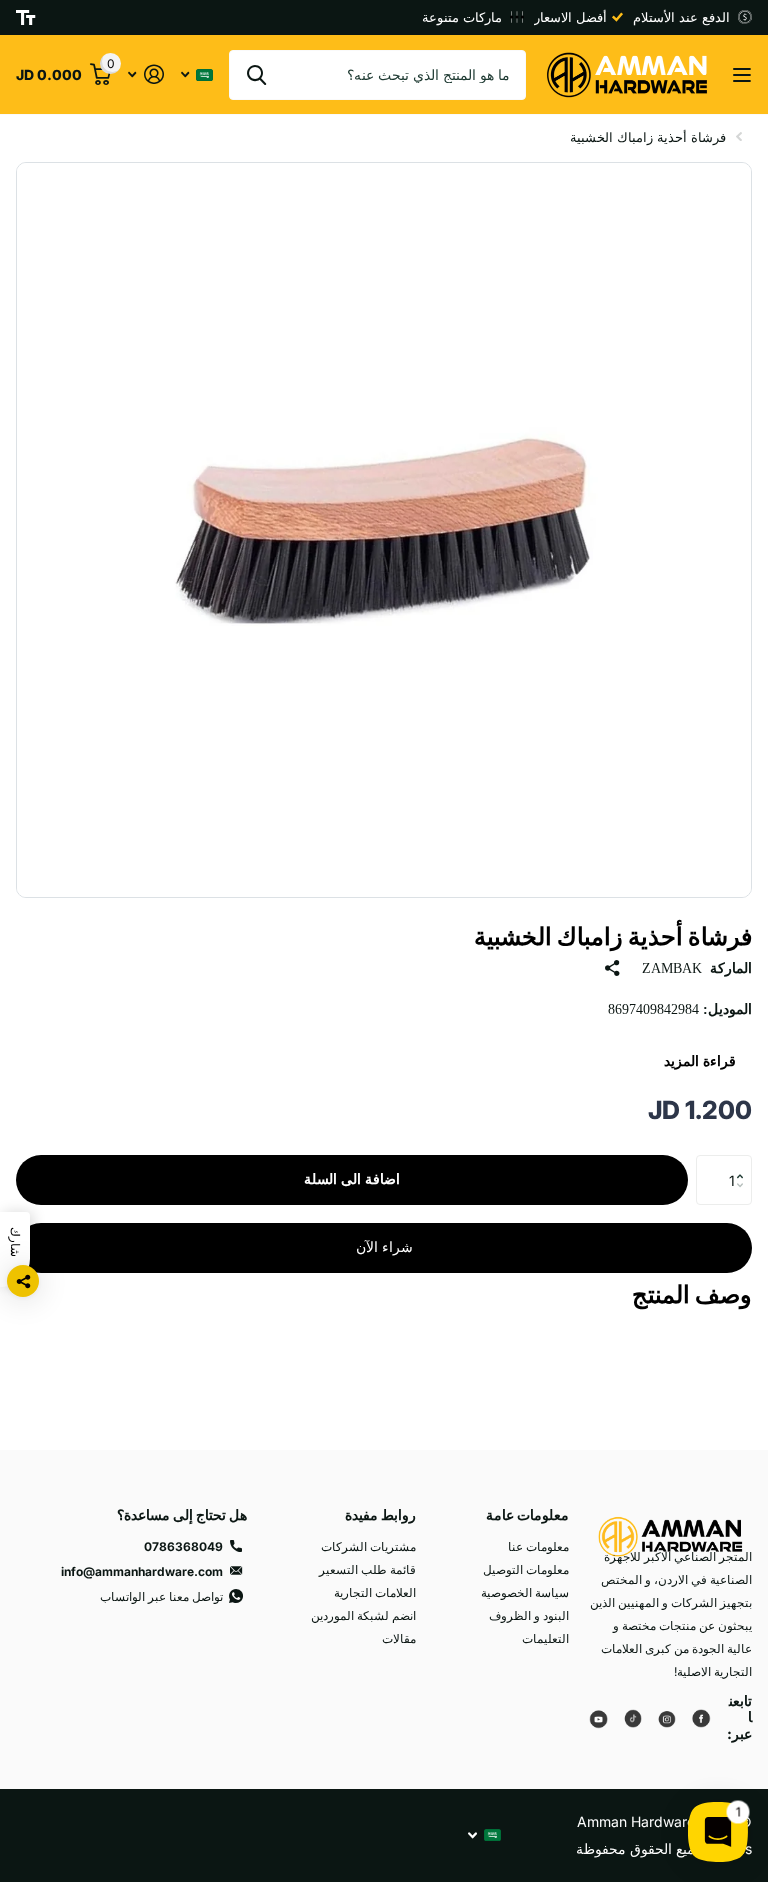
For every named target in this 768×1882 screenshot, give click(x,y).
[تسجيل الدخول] (145, 74)
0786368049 (183, 1546)
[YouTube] (598, 1717)
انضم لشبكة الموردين (363, 1615)
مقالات (399, 1638)
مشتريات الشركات (368, 1546)
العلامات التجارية (375, 1592)
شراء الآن (384, 1247)
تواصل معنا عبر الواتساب (161, 1596)
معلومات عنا (538, 1546)
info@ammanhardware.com (142, 1571)
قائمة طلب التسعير (367, 1569)
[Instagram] (666, 1717)
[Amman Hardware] (670, 1524)
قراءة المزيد (700, 1061)
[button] (744, 1162)
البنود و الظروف (529, 1615)
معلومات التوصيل (526, 1569)
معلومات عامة (527, 1514)
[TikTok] (632, 1717)
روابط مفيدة (380, 1514)
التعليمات (545, 1638)
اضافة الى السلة (352, 1179)
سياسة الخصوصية (525, 1592)
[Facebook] (700, 1717)
